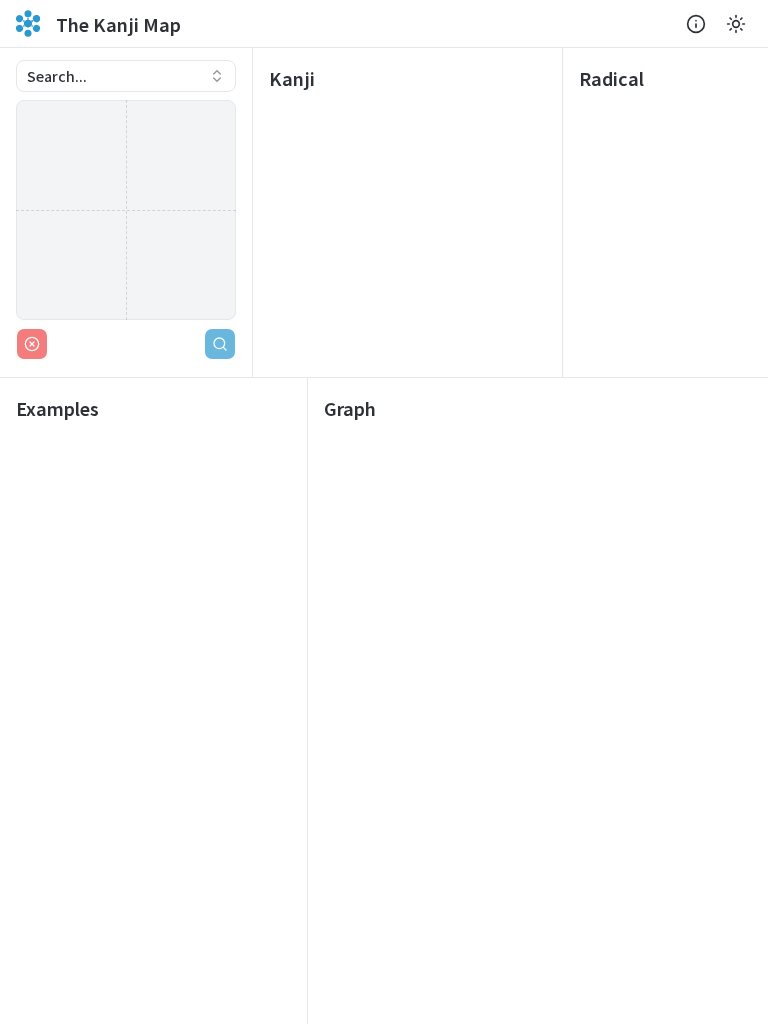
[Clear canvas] (32, 344)
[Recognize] (220, 344)
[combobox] (126, 76)
